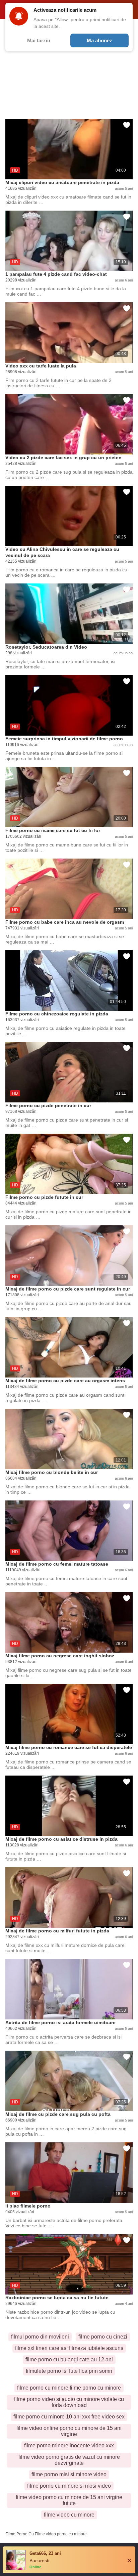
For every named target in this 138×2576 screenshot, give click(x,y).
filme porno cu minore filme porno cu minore (69, 2388)
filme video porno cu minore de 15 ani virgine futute (69, 2500)
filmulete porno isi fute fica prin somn (69, 2371)
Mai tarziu (39, 40)
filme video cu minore (69, 2515)
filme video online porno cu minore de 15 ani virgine (69, 2431)
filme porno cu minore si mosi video (69, 2486)
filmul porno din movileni (40, 2337)
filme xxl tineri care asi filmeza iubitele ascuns (69, 2348)
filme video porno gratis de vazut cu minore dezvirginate (69, 2460)
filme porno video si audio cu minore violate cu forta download (69, 2402)
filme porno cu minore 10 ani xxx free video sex (69, 2417)
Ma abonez (99, 40)
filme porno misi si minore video (69, 2474)
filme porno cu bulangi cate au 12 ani (69, 2360)
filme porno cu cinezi (103, 2337)
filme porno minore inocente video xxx (69, 2446)
